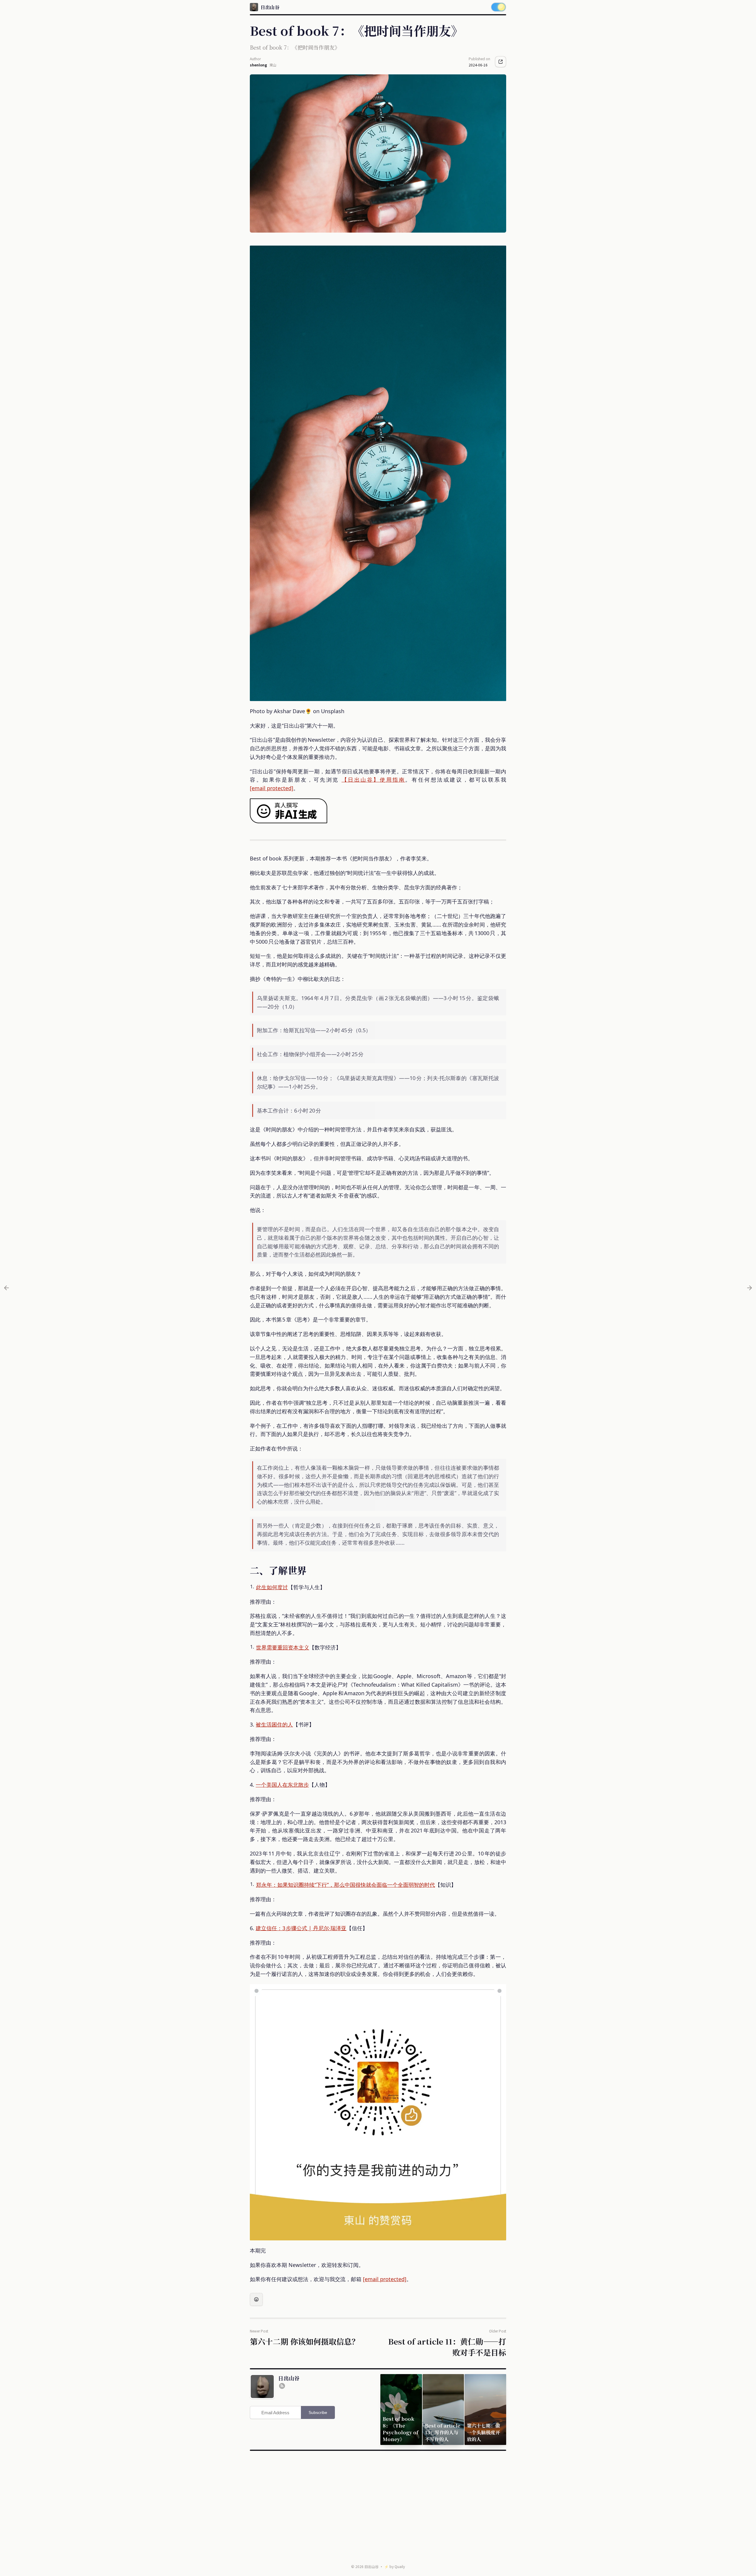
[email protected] (272, 788)
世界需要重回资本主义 (283, 1647)
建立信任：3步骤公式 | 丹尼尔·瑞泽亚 (301, 1928)
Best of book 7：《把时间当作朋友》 (295, 47)
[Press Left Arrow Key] (6, 1288)
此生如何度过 (272, 1587)
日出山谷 (372, 2566)
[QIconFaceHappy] (256, 2299)
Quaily (400, 2566)
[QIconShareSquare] (501, 62)
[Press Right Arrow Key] (750, 1288)
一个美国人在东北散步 (282, 1785)
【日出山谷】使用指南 (374, 780)
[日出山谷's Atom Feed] (282, 2386)
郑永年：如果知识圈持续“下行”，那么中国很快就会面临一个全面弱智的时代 (346, 1885)
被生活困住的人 (274, 1724)
